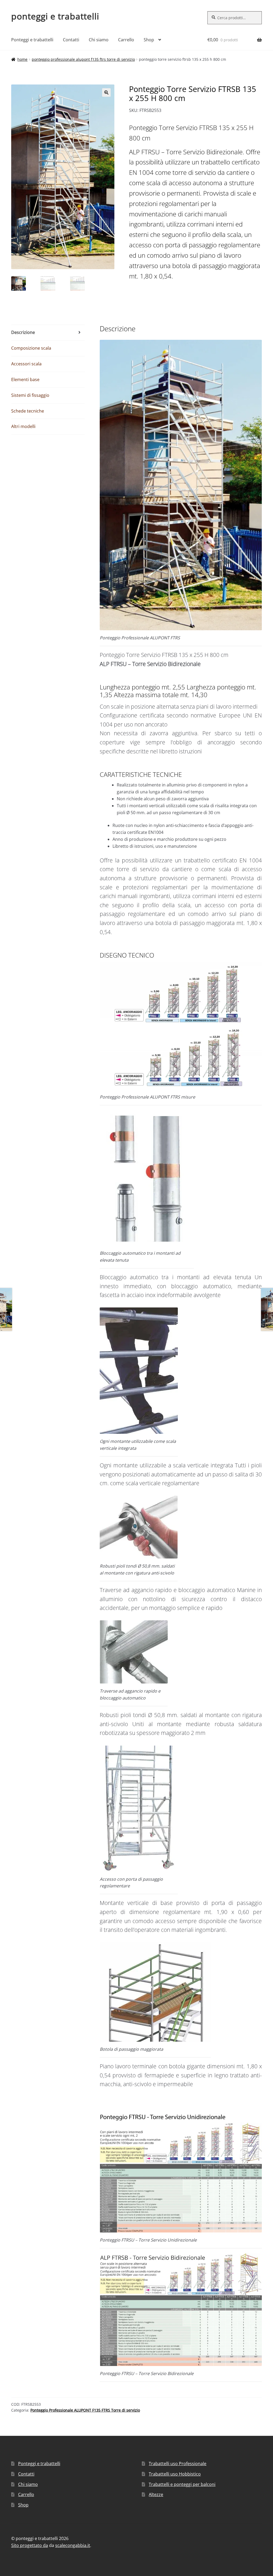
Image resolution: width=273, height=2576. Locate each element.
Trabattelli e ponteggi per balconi (182, 2484)
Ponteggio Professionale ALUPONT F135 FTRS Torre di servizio (83, 59)
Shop (149, 40)
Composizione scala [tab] (31, 348)
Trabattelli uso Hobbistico (175, 2474)
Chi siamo (99, 40)
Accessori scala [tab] (26, 364)
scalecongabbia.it (73, 2545)
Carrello (126, 40)
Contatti (71, 40)
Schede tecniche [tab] (28, 411)
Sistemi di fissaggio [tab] (30, 395)
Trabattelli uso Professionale (178, 2464)
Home (22, 59)
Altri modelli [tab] (23, 426)
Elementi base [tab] (25, 379)
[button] (106, 92)
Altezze (156, 2494)
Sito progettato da (30, 2545)
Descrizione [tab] (23, 332)
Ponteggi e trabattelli (32, 40)
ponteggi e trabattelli (55, 16)
